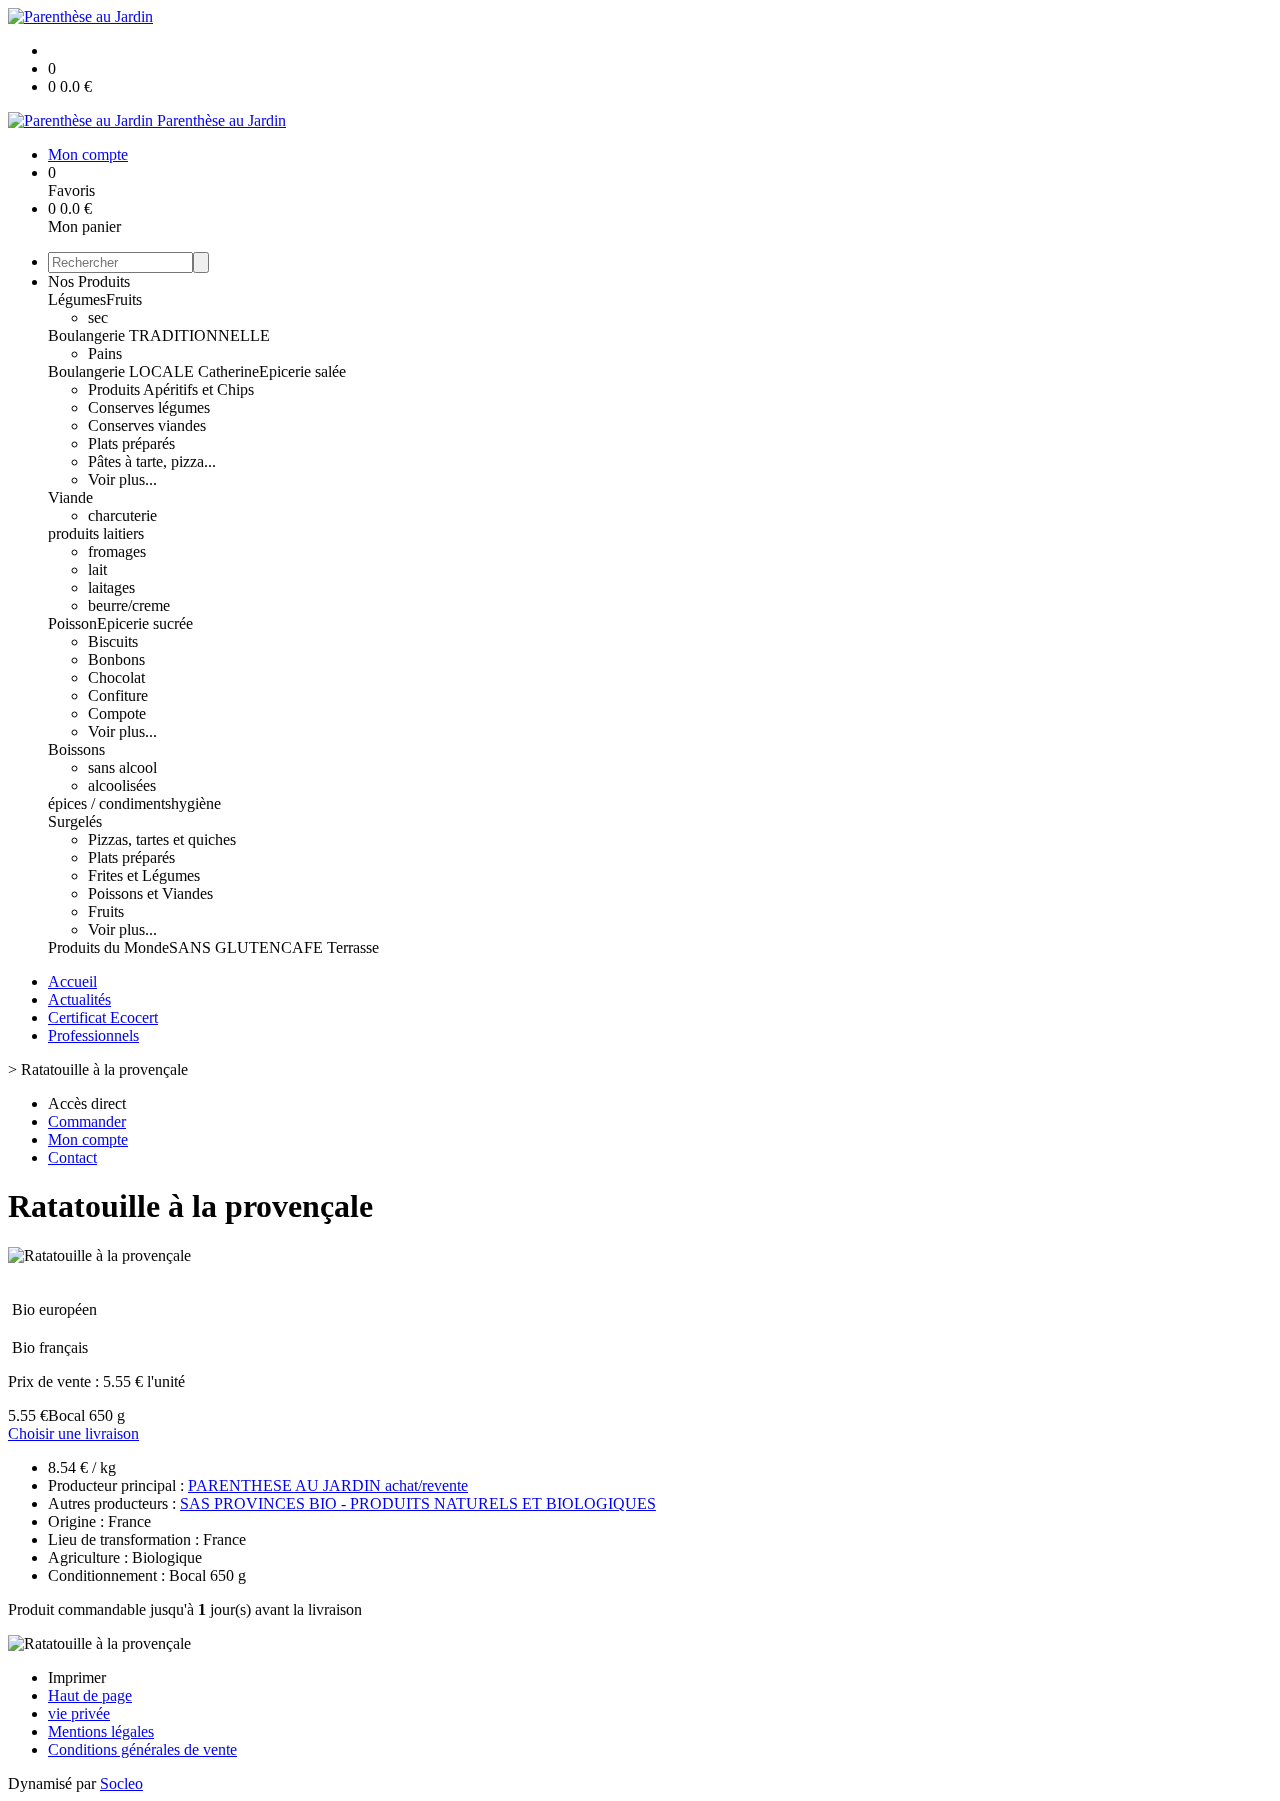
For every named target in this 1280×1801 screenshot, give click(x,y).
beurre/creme (129, 605)
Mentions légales (101, 1731)
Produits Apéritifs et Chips (171, 389)
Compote (117, 713)
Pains (105, 353)
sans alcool (122, 767)
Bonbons (116, 659)
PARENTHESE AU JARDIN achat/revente (328, 1485)
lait (97, 569)
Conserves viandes (147, 425)
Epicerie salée (302, 371)
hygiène (196, 803)
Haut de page (90, 1695)
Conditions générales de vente (142, 1749)
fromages (117, 551)
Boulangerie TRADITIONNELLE (159, 335)
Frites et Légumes (144, 875)
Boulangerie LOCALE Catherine (153, 371)
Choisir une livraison (73, 1433)
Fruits (124, 299)
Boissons (76, 749)
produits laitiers (96, 533)
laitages (111, 587)
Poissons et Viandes (150, 893)
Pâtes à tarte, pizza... (152, 461)
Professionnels (93, 1035)
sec (98, 317)
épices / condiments (109, 803)
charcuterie (122, 515)
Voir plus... (122, 479)
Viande (70, 497)
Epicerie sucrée (145, 623)
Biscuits (113, 641)
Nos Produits (89, 281)
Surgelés (75, 821)
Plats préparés (131, 443)
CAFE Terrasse (330, 947)
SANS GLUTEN (225, 947)
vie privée (79, 1713)
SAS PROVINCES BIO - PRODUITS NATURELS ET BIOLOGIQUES (418, 1503)
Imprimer (77, 1677)
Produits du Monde (108, 947)
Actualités (79, 999)
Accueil (72, 981)
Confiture (118, 695)
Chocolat (116, 677)
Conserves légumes (149, 407)
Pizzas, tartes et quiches (162, 839)
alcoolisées (122, 785)
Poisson (72, 623)
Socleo (121, 1783)
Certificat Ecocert (103, 1017)
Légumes (77, 299)
